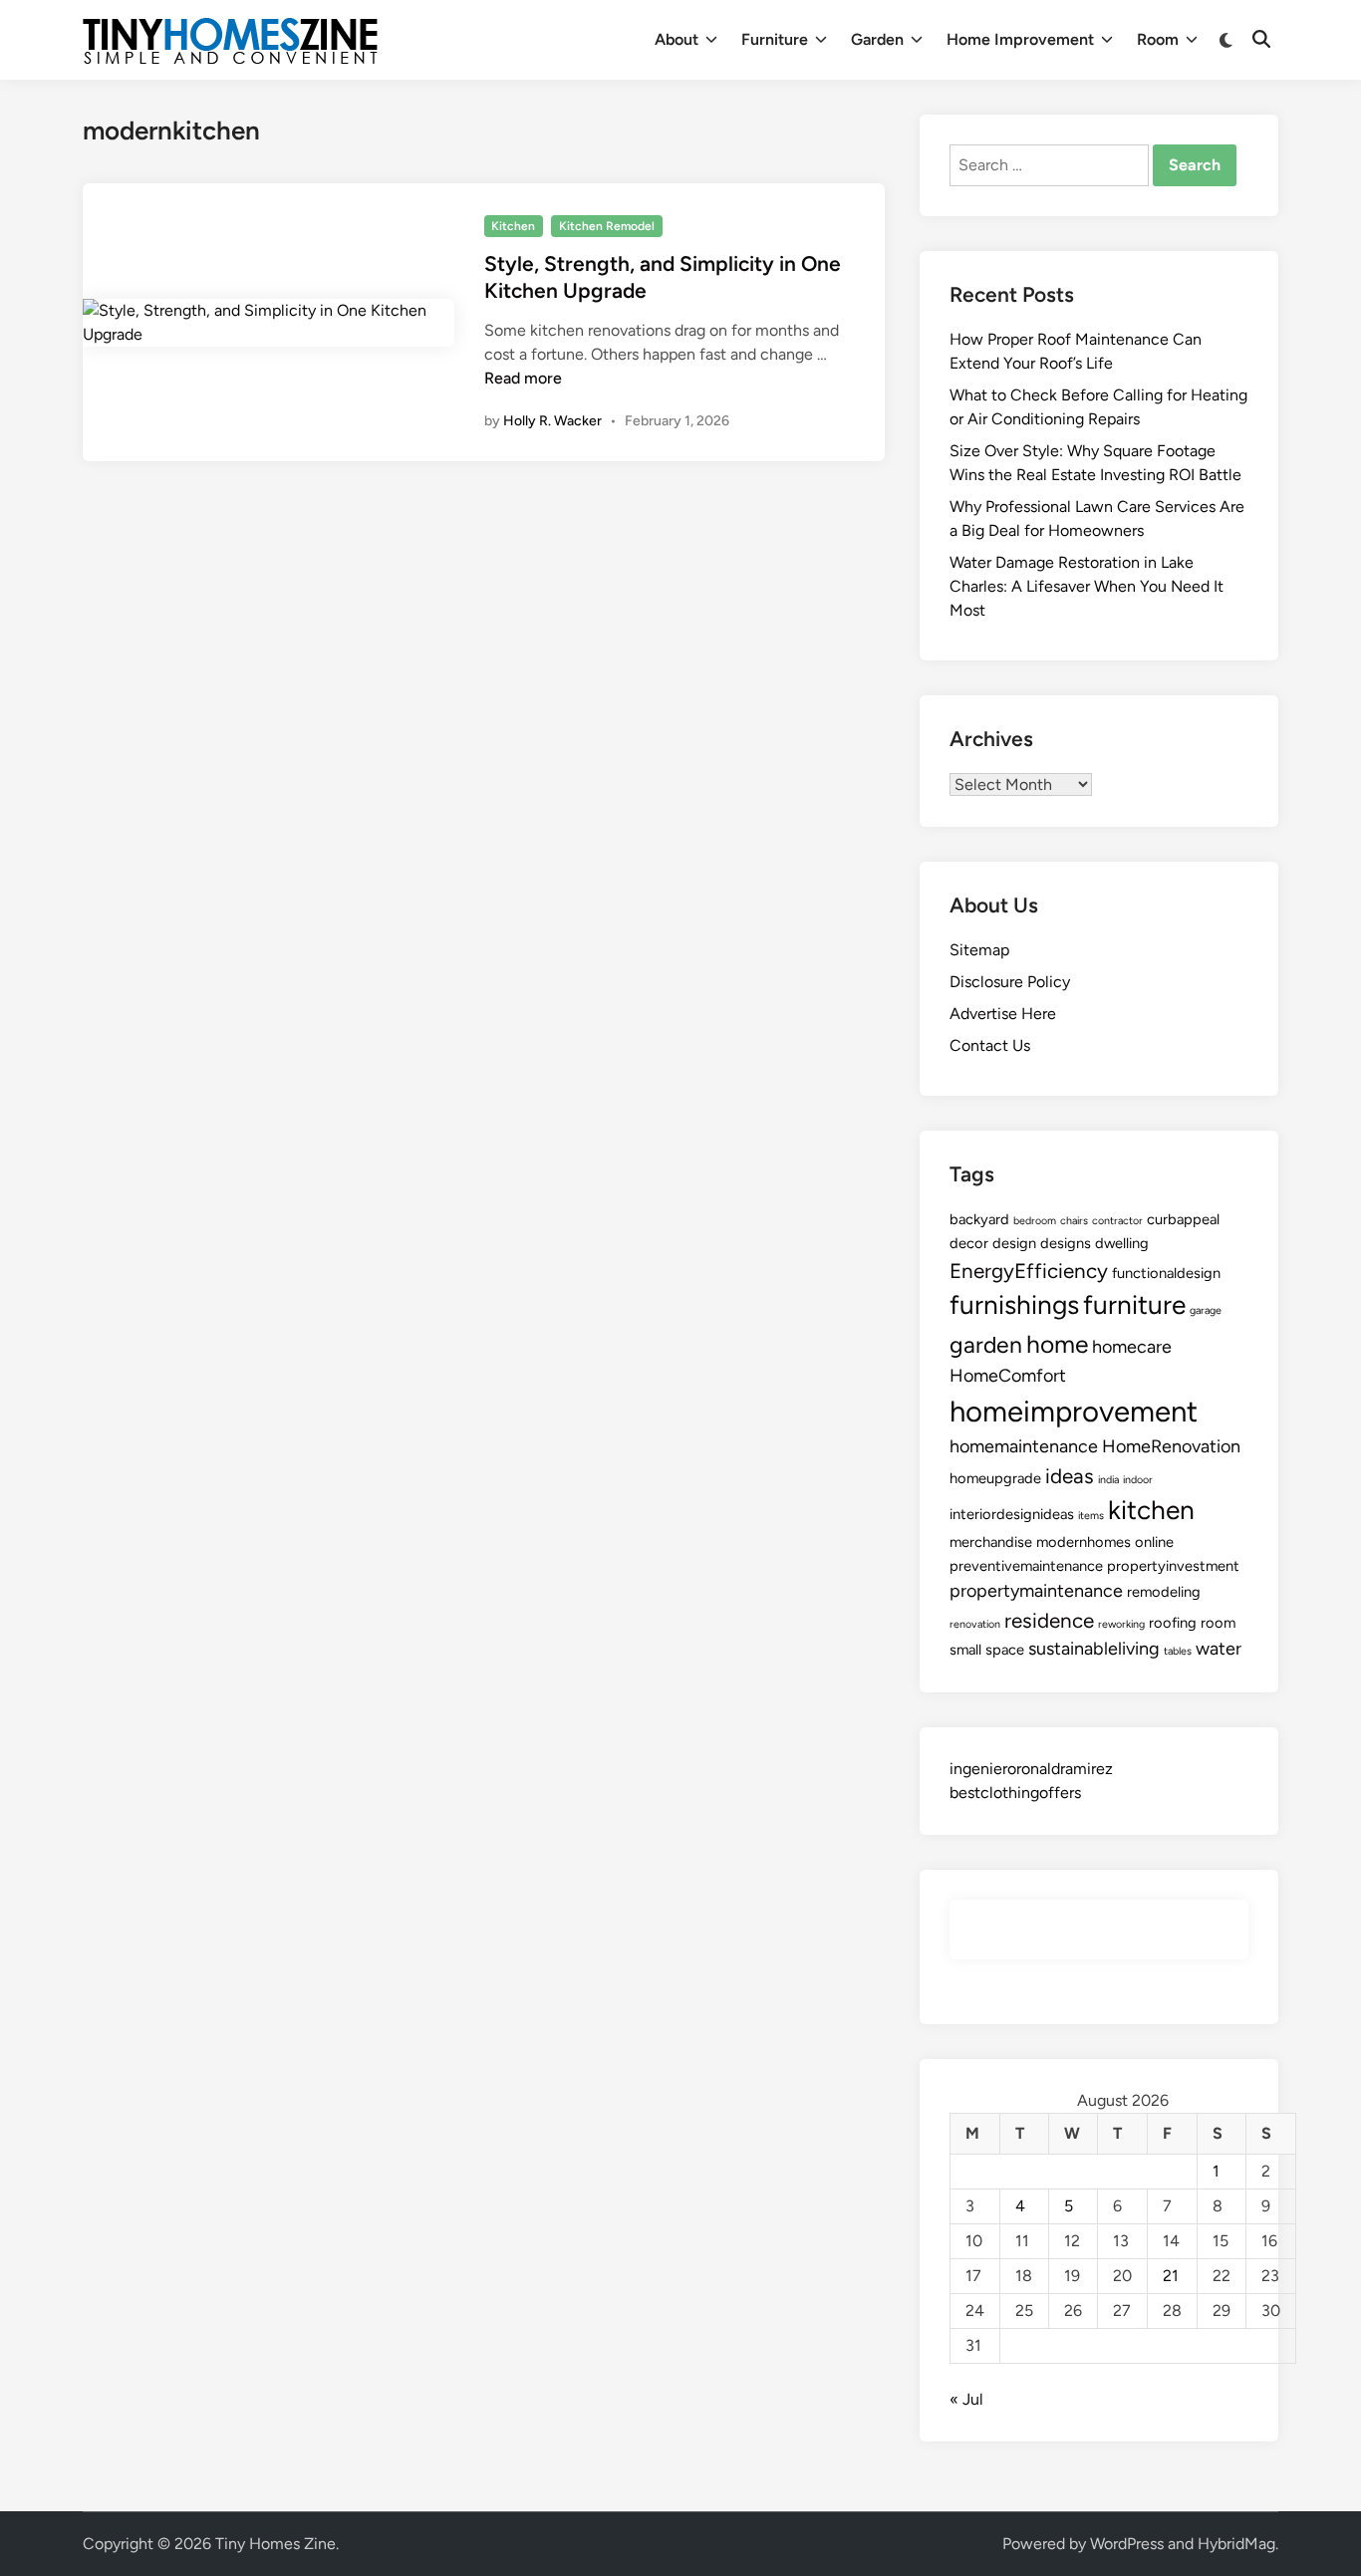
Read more (523, 378)
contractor (1117, 1221)
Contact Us (990, 1045)
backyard (979, 1219)
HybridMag (1236, 2544)
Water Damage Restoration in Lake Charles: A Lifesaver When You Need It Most (1087, 586)
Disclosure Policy (1010, 982)
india (1108, 1480)
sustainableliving (1094, 1649)
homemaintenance (1024, 1446)
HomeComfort (1008, 1376)
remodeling (1164, 1592)
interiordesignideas (1012, 1514)
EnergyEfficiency (1029, 1271)
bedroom (1035, 1221)
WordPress (1127, 2544)
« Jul (966, 2399)
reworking (1121, 1624)
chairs (1074, 1221)
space (1005, 1650)
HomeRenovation (1171, 1446)
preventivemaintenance (1026, 1566)
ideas (1070, 1476)
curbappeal (1183, 1219)
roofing (1173, 1623)
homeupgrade (995, 1478)
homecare (1132, 1347)
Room (1158, 39)
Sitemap (979, 950)
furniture (1134, 1305)
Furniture (775, 39)
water (1219, 1649)
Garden (877, 39)
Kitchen (513, 226)
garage (1206, 1310)
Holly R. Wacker (552, 421)
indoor (1138, 1480)
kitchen (1151, 1510)
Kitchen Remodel (607, 226)
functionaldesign (1166, 1273)
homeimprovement (1074, 1411)
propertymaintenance (1036, 1591)
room (1218, 1623)
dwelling (1122, 1243)
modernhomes (1084, 1542)
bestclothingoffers (1015, 1793)
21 (1171, 2276)
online (1154, 1542)
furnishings (1014, 1305)
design (1014, 1243)
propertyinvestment (1173, 1566)
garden (986, 1345)
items (1091, 1516)
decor (969, 1243)
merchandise (991, 1542)
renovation (975, 1624)
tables (1178, 1651)
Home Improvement (1020, 39)
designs (1066, 1243)
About (677, 39)
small (965, 1650)
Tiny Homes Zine (275, 2544)
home (1057, 1344)
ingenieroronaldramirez (1031, 1769)
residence (1049, 1620)
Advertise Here (1003, 1014)
